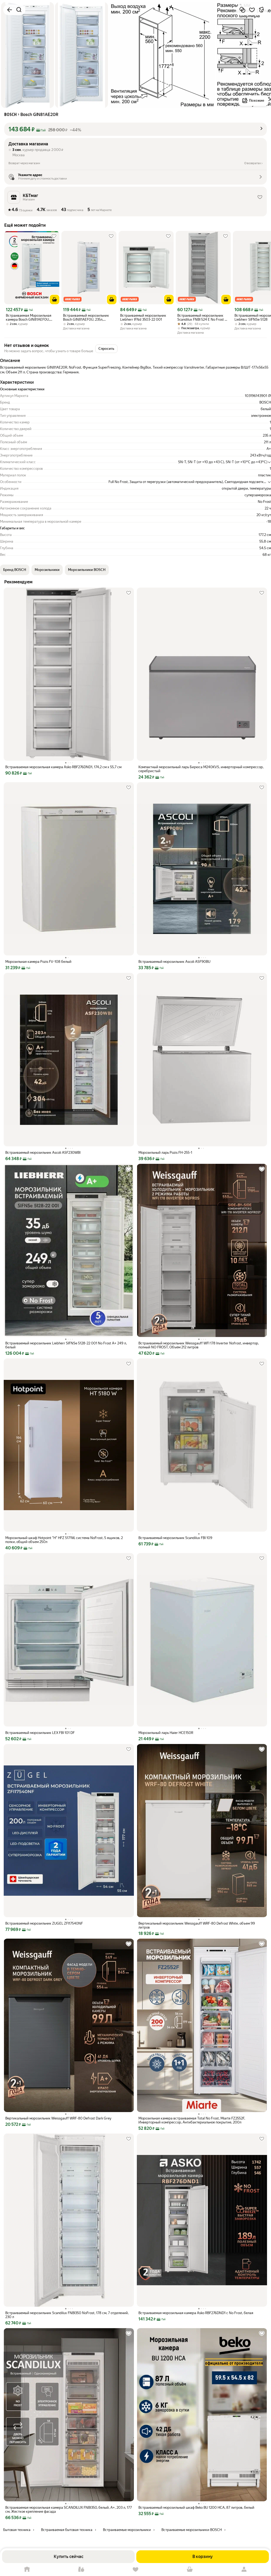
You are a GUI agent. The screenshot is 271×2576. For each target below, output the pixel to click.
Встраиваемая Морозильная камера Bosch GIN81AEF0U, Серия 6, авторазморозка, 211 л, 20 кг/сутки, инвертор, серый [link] (31, 317)
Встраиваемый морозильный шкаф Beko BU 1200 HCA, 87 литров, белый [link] (196, 2508)
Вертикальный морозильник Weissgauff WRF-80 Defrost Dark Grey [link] (58, 2118)
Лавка (81, 2570)
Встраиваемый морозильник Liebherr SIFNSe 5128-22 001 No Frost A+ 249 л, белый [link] (66, 1345)
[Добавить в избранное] (252, 10)
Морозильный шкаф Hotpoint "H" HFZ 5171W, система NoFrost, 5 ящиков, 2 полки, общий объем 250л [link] (64, 1540)
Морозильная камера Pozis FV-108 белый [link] (38, 962)
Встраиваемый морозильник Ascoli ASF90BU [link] (174, 962)
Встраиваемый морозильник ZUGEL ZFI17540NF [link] (44, 1923)
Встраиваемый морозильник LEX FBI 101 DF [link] (40, 1733)
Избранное (136, 2570)
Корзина (190, 2570)
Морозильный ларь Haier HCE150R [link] (166, 1733)
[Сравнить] (242, 10)
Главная (27, 2570)
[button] (135, 129)
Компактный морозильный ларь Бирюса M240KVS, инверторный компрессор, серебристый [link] (201, 769)
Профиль (244, 2570)
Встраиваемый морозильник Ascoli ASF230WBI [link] (43, 1153)
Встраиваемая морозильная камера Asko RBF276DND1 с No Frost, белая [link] (196, 2313)
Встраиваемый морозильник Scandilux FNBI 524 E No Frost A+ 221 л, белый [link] (203, 317)
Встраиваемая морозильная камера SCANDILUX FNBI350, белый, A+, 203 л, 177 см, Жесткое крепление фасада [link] (69, 2510)
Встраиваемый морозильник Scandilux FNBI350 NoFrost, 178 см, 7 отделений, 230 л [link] (67, 2315)
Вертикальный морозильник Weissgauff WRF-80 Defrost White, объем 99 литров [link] (197, 1925)
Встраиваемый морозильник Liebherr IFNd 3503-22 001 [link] (143, 317)
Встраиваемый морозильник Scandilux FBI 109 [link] (175, 1538)
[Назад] (10, 10)
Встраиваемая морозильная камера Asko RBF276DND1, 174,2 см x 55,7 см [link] (63, 767)
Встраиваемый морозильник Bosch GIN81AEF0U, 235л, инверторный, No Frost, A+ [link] (86, 317)
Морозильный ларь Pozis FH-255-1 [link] (165, 1153)
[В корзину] (55, 299)
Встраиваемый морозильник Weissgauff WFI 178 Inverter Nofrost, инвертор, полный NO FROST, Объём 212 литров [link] (199, 1345)
